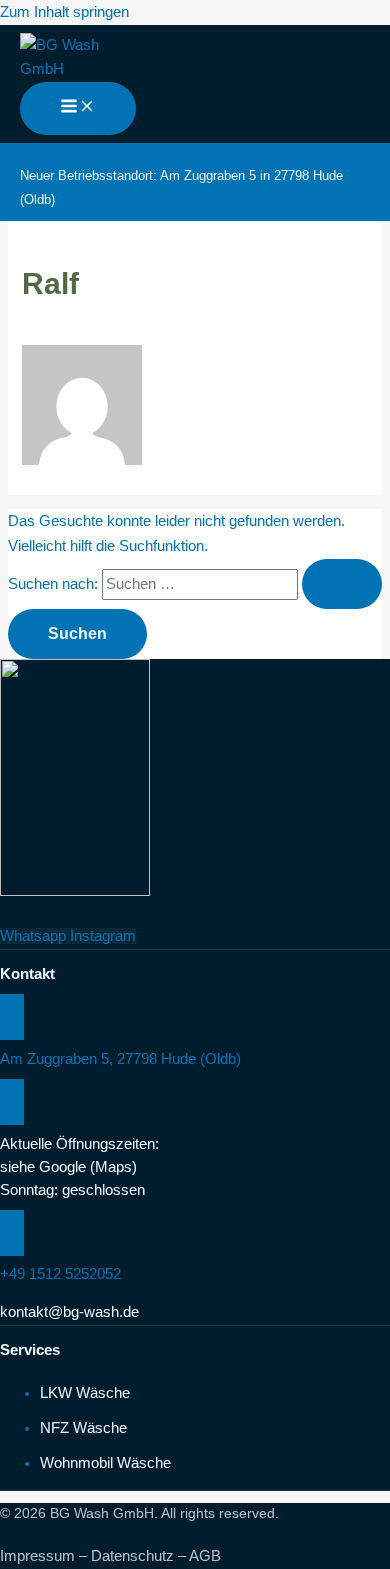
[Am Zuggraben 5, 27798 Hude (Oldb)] (12, 1017)
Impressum (37, 1556)
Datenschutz (132, 1556)
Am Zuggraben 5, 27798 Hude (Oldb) (120, 1058)
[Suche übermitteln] (342, 584)
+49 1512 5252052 (60, 1273)
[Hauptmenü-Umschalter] (78, 108)
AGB (205, 1556)
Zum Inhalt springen (64, 12)
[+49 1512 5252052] (12, 1233)
